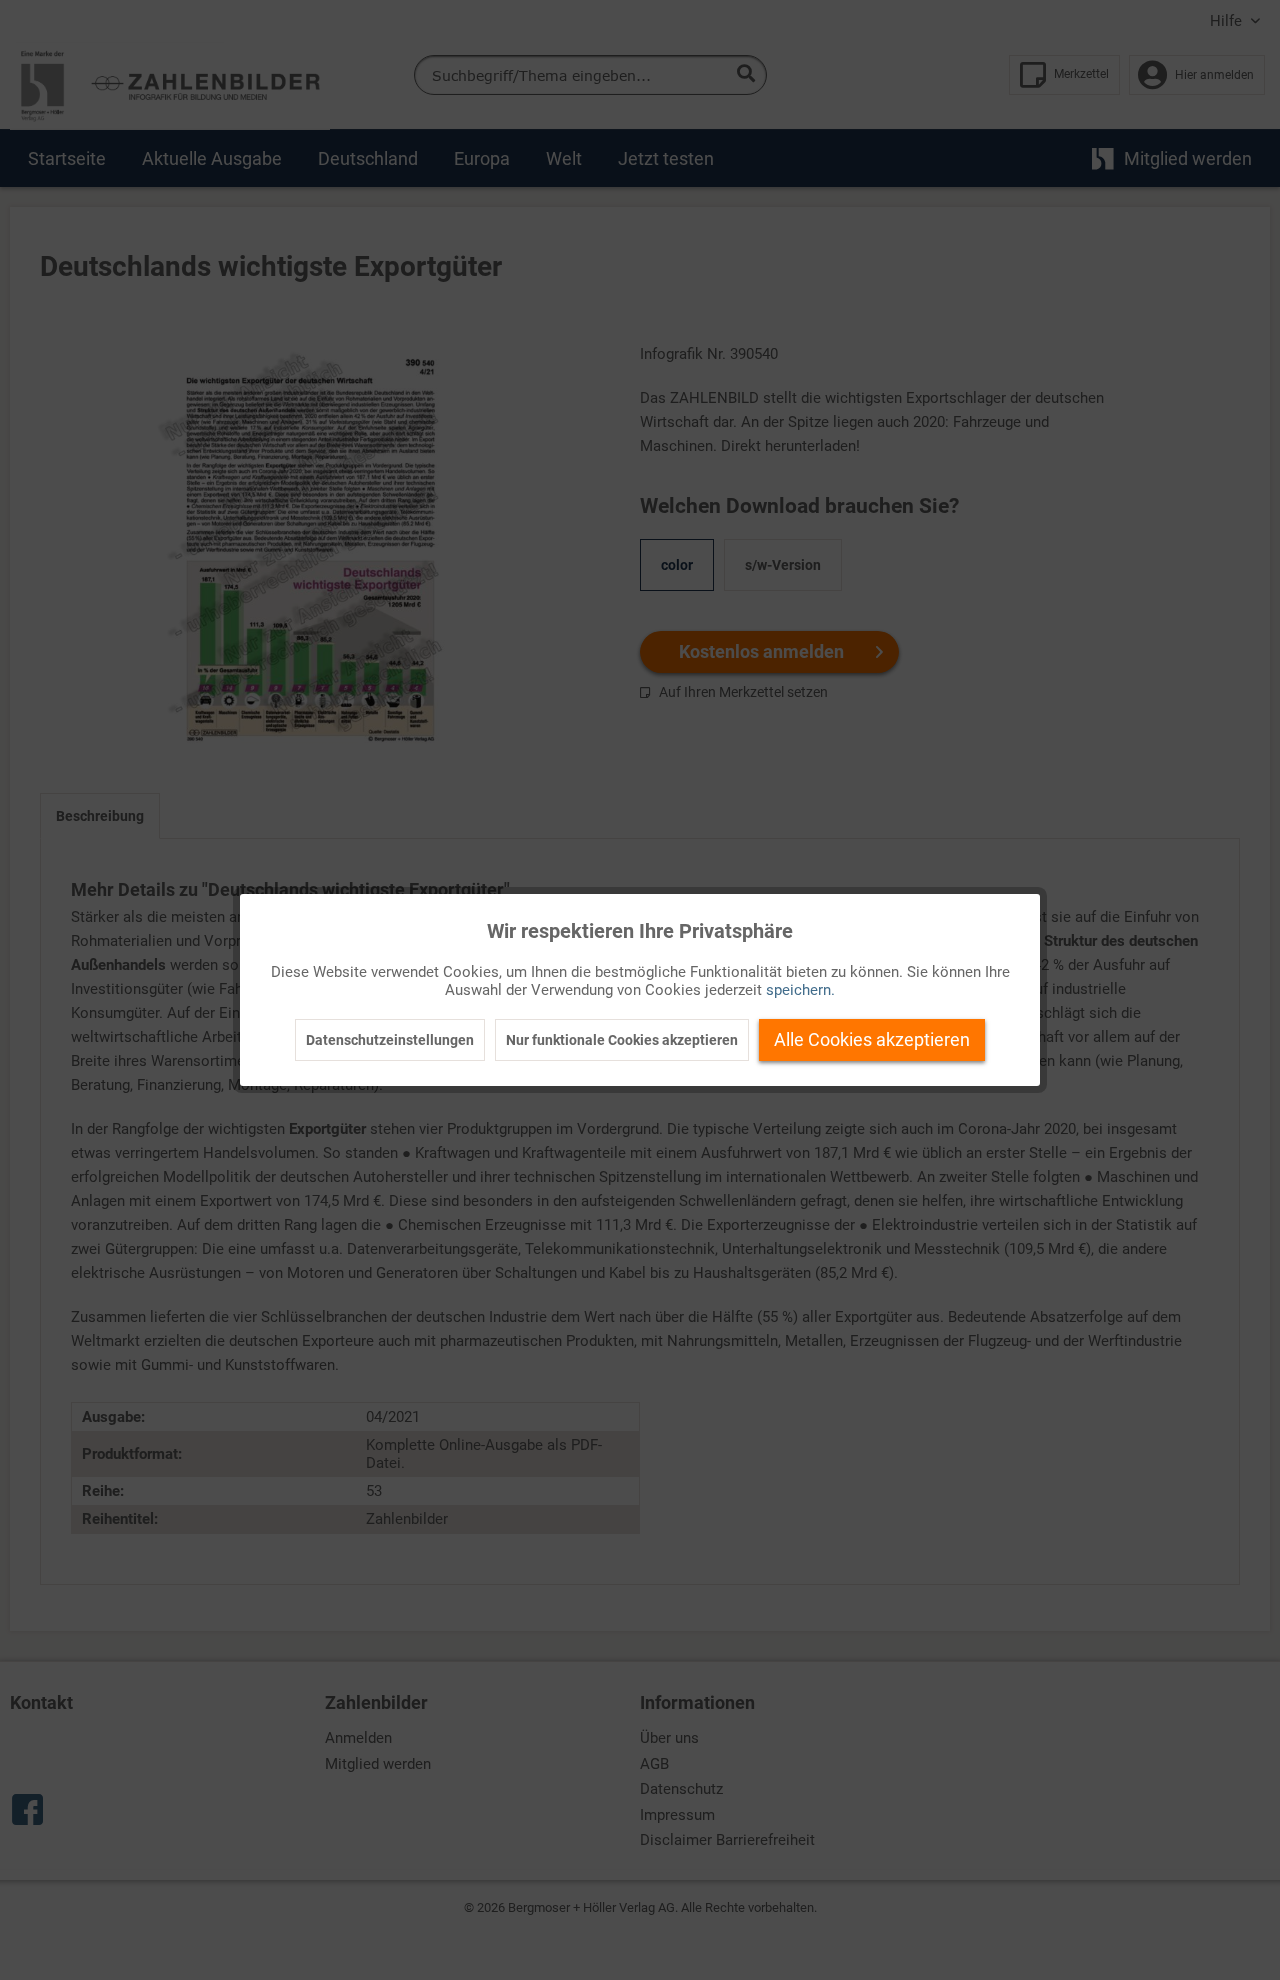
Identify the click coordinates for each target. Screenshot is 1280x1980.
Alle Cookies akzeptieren (872, 1039)
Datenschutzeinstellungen (390, 1040)
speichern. (800, 990)
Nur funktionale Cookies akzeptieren (622, 1040)
